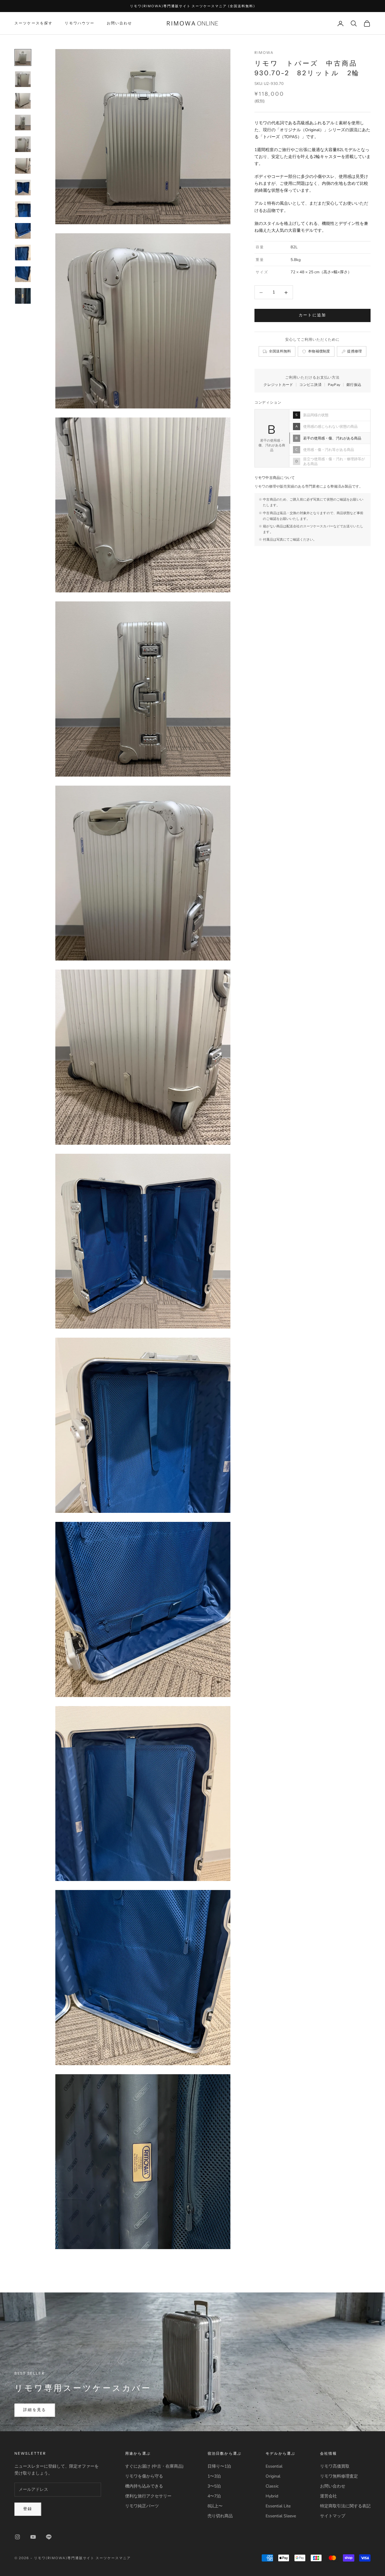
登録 (28, 2509)
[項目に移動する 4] (23, 123)
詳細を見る (35, 2410)
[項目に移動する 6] (23, 166)
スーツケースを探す (34, 23)
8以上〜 (215, 2506)
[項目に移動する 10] (23, 253)
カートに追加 (313, 315)
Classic (272, 2486)
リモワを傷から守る (144, 2476)
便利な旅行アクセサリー (148, 2496)
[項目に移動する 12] (23, 296)
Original (273, 2476)
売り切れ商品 (220, 2516)
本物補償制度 (319, 351)
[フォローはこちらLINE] (49, 2537)
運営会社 (328, 2496)
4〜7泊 (214, 2496)
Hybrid (272, 2496)
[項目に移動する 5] (23, 144)
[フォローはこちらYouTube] (33, 2537)
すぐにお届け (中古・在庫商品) (154, 2466)
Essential (274, 2466)
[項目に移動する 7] (23, 188)
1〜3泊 (214, 2476)
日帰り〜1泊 (219, 2466)
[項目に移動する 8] (23, 209)
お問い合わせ (120, 23)
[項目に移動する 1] (23, 57)
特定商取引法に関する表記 (345, 2506)
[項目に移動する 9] (23, 231)
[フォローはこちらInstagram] (17, 2537)
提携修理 (354, 351)
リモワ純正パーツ (142, 2506)
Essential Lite (278, 2506)
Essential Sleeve (281, 2516)
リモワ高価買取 (335, 2466)
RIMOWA (264, 53)
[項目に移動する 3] (23, 101)
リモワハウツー (80, 23)
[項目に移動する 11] (23, 274)
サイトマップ (333, 2516)
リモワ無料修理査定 (339, 2476)
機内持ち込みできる (144, 2486)
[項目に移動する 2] (23, 79)
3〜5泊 (214, 2486)
